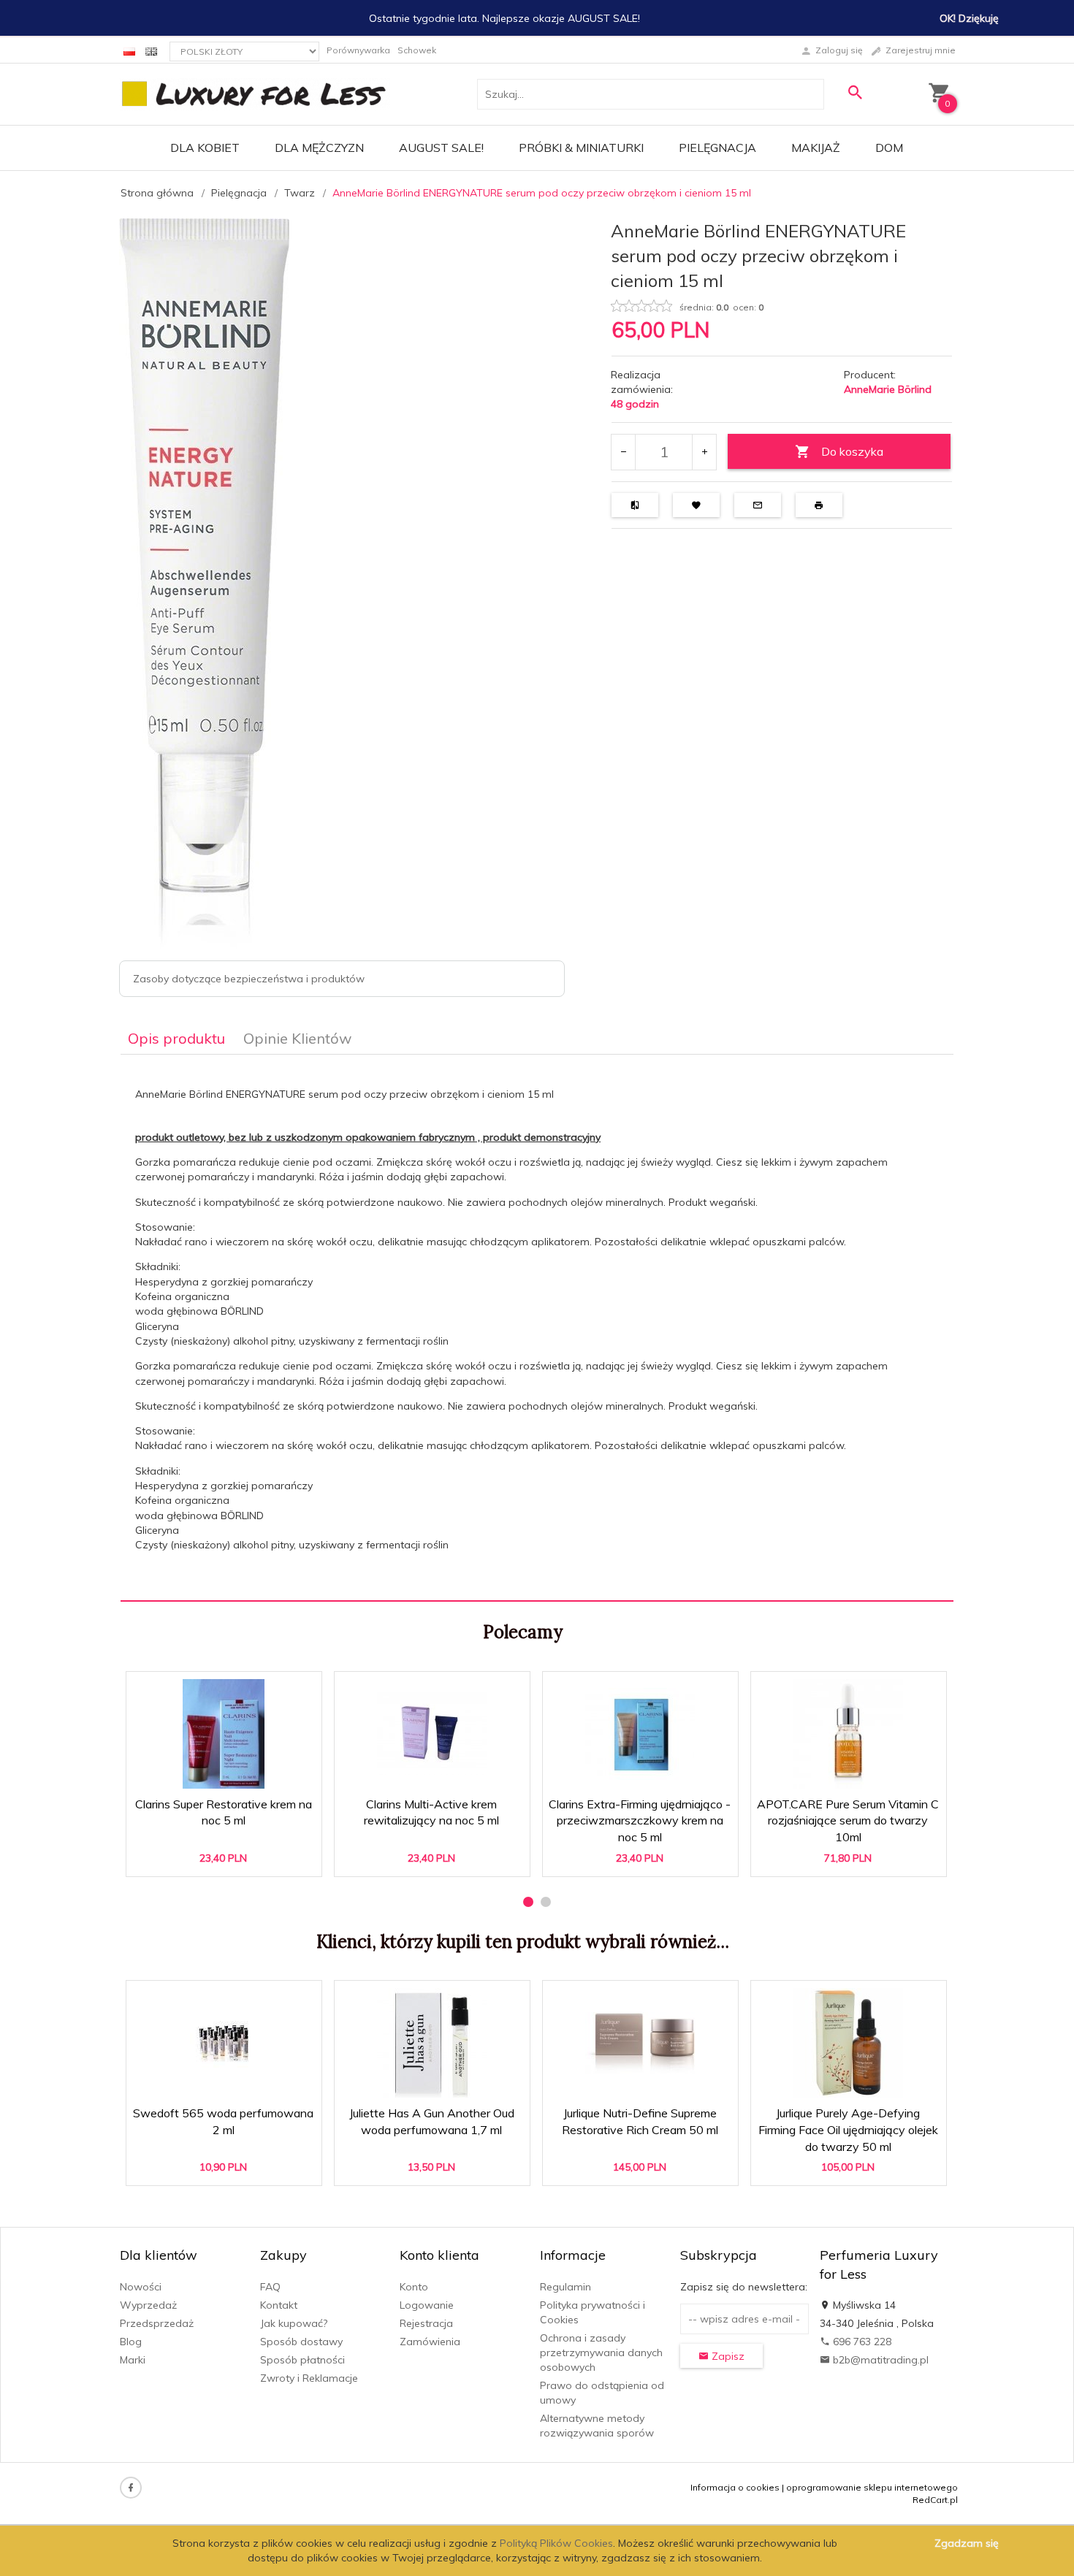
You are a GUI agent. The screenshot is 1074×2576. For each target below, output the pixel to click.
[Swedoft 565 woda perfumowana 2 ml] (223, 2043)
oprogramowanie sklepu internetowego (872, 2487)
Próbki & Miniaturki (581, 148)
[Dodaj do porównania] (300, 1690)
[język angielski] (151, 50)
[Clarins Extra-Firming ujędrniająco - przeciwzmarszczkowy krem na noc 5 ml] (640, 1734)
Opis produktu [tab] (176, 1038)
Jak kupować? (294, 2323)
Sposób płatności (302, 2360)
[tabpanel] (537, 1328)
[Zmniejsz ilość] (624, 452)
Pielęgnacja (717, 148)
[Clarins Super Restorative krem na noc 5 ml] (223, 1734)
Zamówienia (430, 2342)
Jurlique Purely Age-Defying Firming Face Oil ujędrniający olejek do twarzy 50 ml (849, 2125)
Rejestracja (426, 2323)
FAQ (270, 2287)
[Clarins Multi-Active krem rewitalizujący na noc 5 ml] (431, 1734)
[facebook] (131, 2488)
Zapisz (727, 2356)
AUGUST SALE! (441, 148)
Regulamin (565, 2287)
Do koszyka (852, 451)
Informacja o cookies (735, 2487)
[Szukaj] (855, 92)
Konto (414, 2287)
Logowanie (427, 2305)
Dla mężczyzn (319, 148)
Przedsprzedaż (157, 2323)
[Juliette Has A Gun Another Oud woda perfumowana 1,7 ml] (431, 2043)
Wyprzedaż (148, 2305)
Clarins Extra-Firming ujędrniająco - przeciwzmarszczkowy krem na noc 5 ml (641, 1816)
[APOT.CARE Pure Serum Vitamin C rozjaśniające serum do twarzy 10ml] (848, 1734)
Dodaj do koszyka (229, 1858)
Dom (889, 148)
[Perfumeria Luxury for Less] (255, 93)
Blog (131, 2342)
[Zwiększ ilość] (704, 452)
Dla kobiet (205, 148)
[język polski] (129, 50)
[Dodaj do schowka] (265, 1690)
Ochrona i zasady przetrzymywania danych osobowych (601, 2353)
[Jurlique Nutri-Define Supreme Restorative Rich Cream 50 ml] (640, 2043)
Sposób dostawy (301, 2342)
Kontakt (279, 2305)
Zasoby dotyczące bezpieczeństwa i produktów (249, 979)
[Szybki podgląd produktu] (230, 1690)
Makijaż (816, 148)
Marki (133, 2360)
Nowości (141, 2287)
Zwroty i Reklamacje (309, 2378)
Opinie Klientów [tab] (297, 1038)
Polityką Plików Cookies (556, 2543)
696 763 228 (861, 2342)
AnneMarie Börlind (888, 389)
